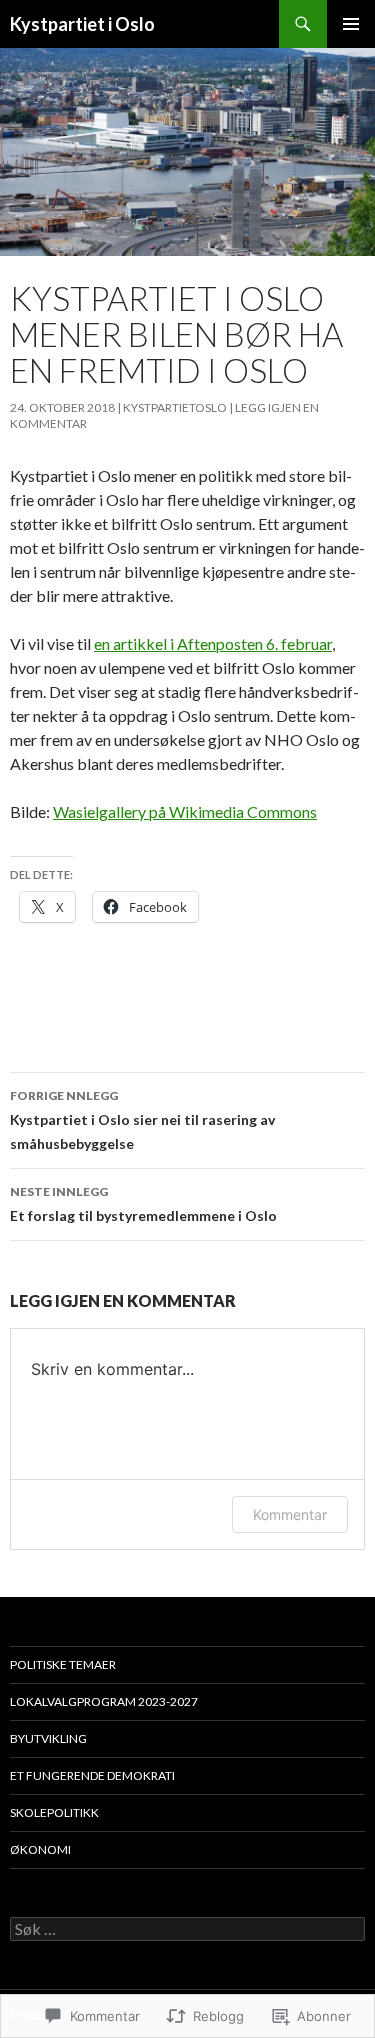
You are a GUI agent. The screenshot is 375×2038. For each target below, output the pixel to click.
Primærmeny (351, 24)
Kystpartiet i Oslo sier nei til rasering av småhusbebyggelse (142, 1120)
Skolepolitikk (54, 1812)
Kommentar (290, 1514)
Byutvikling (48, 1738)
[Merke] (187, 1929)
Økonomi (40, 1849)
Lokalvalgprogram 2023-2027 (104, 1701)
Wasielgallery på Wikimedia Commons (185, 811)
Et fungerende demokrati (92, 1775)
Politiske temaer (63, 1664)
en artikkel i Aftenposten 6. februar (213, 643)
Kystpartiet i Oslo (82, 24)
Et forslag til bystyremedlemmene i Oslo (143, 1204)
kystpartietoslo (175, 407)
